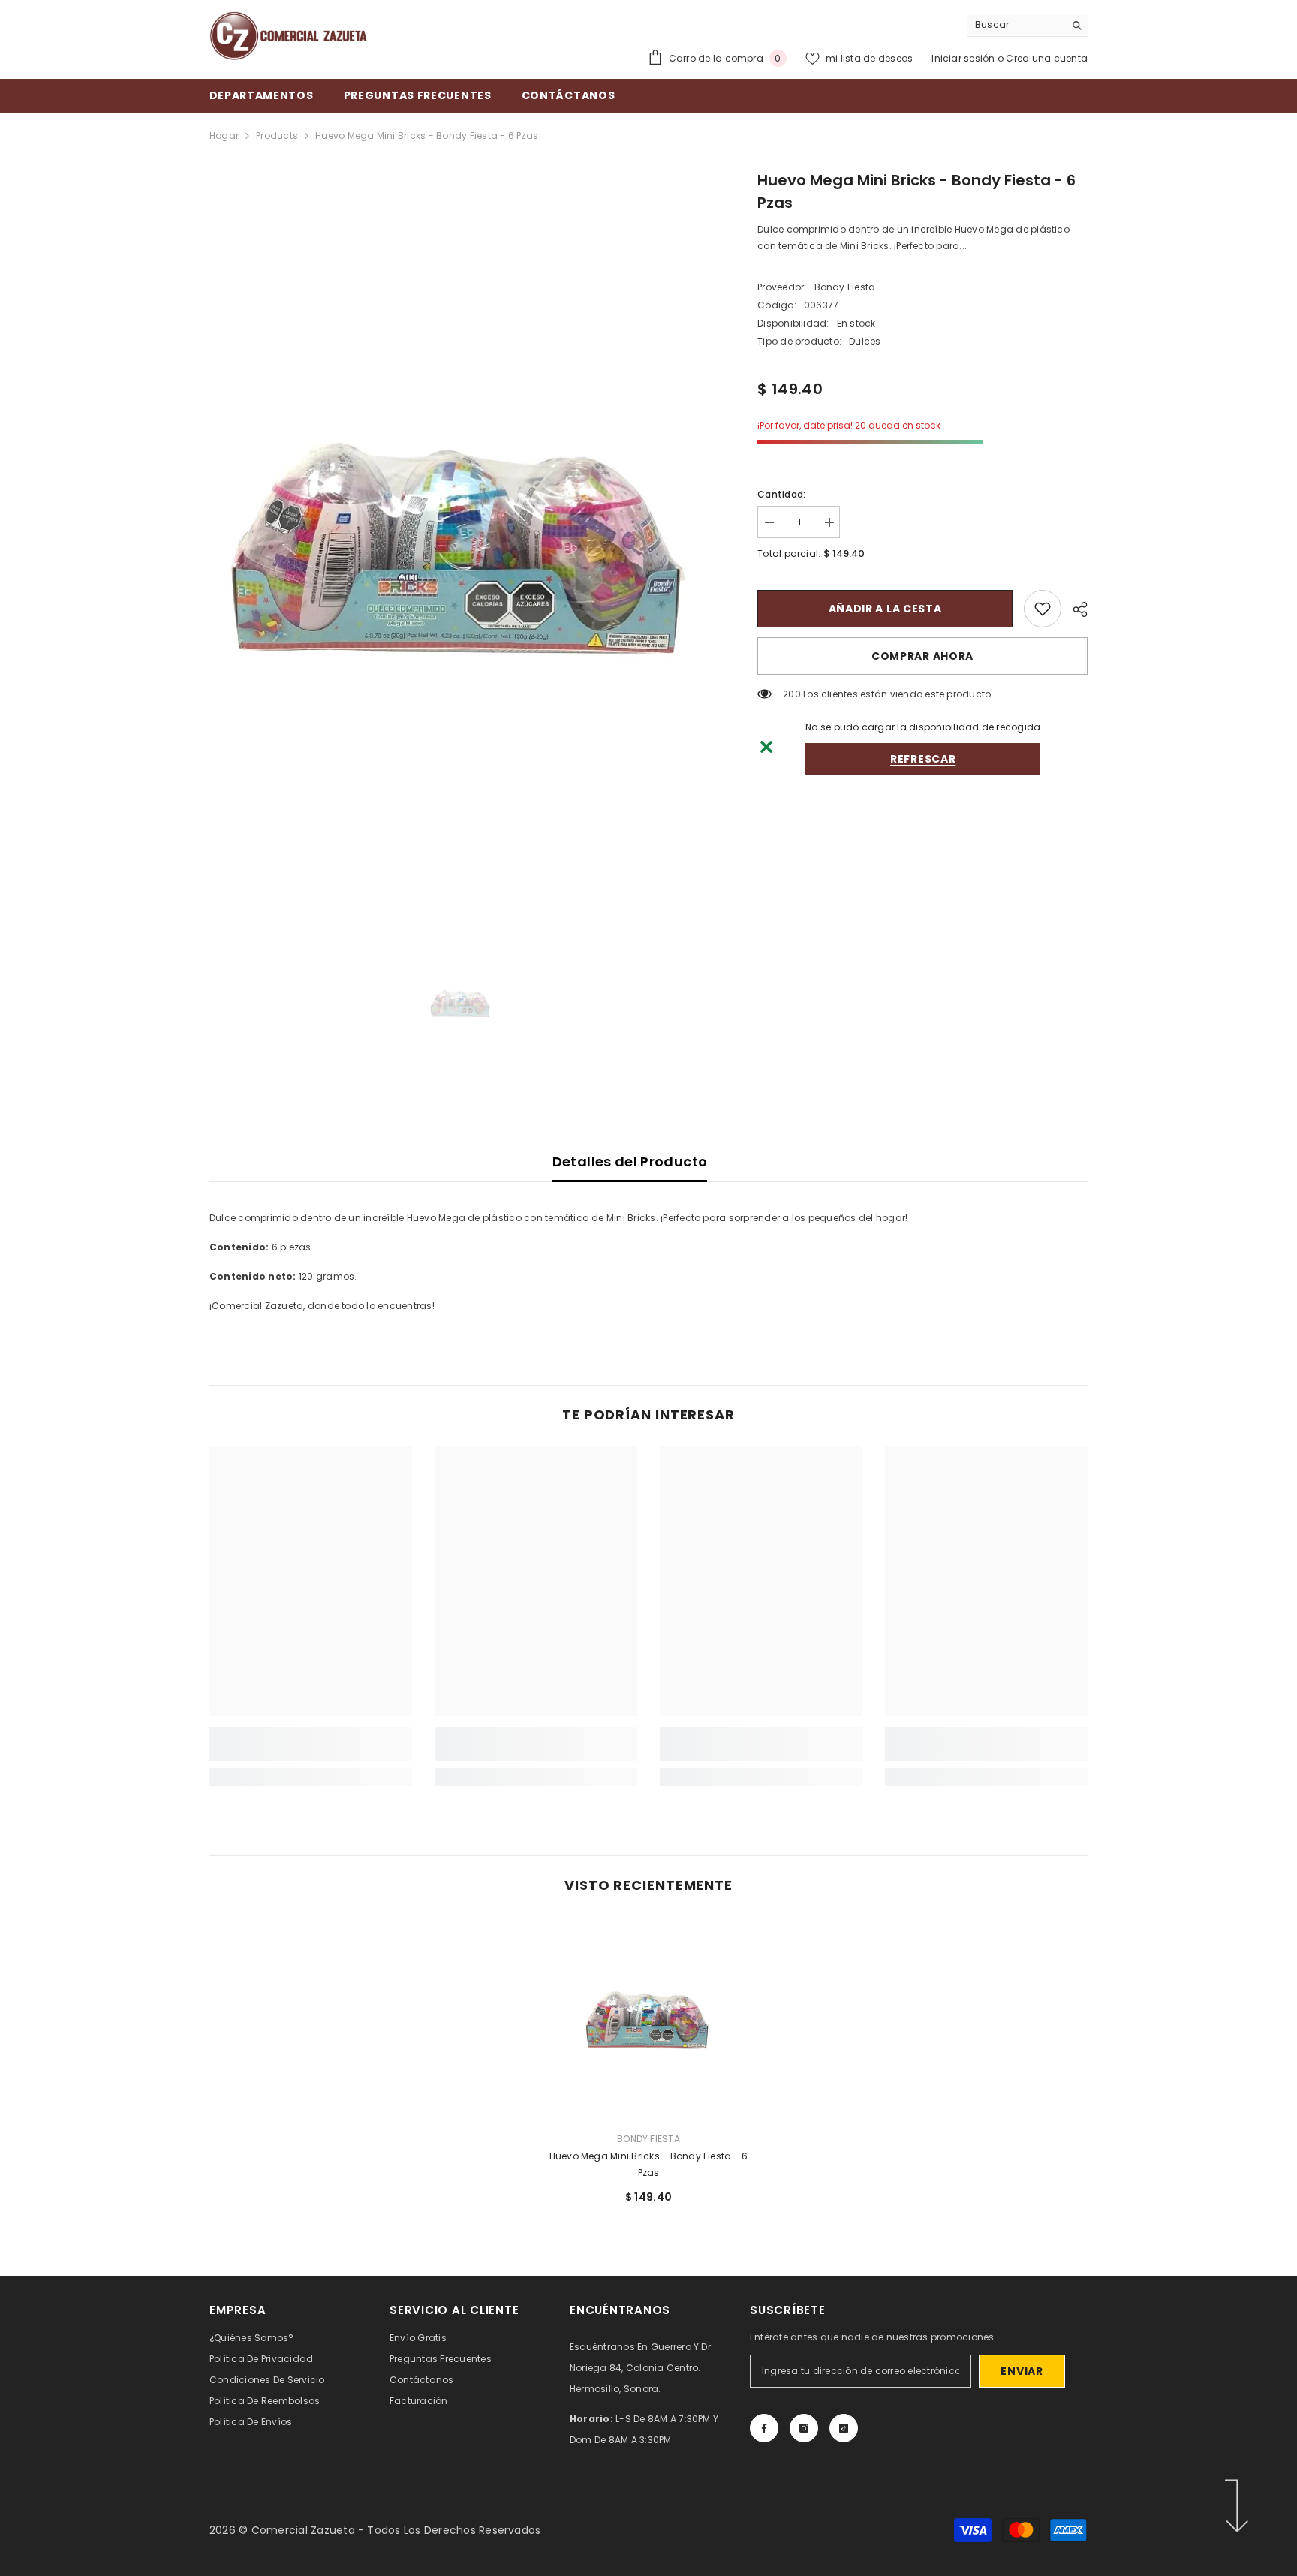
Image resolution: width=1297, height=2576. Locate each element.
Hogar (224, 135)
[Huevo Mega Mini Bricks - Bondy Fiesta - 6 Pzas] (648, 2018)
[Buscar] (1028, 25)
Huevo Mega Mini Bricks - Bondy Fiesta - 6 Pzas (649, 2164)
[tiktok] (844, 2428)
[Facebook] (764, 2428)
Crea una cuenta (1047, 58)
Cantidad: (781, 494)
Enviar (1022, 2371)
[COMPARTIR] (1074, 609)
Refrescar (923, 759)
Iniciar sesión (964, 58)
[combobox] (1016, 25)
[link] (1043, 609)
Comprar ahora (922, 656)
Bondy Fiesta (845, 287)
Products (277, 135)
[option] (461, 542)
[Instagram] (804, 2428)
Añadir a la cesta (885, 609)
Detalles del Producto (630, 1162)
